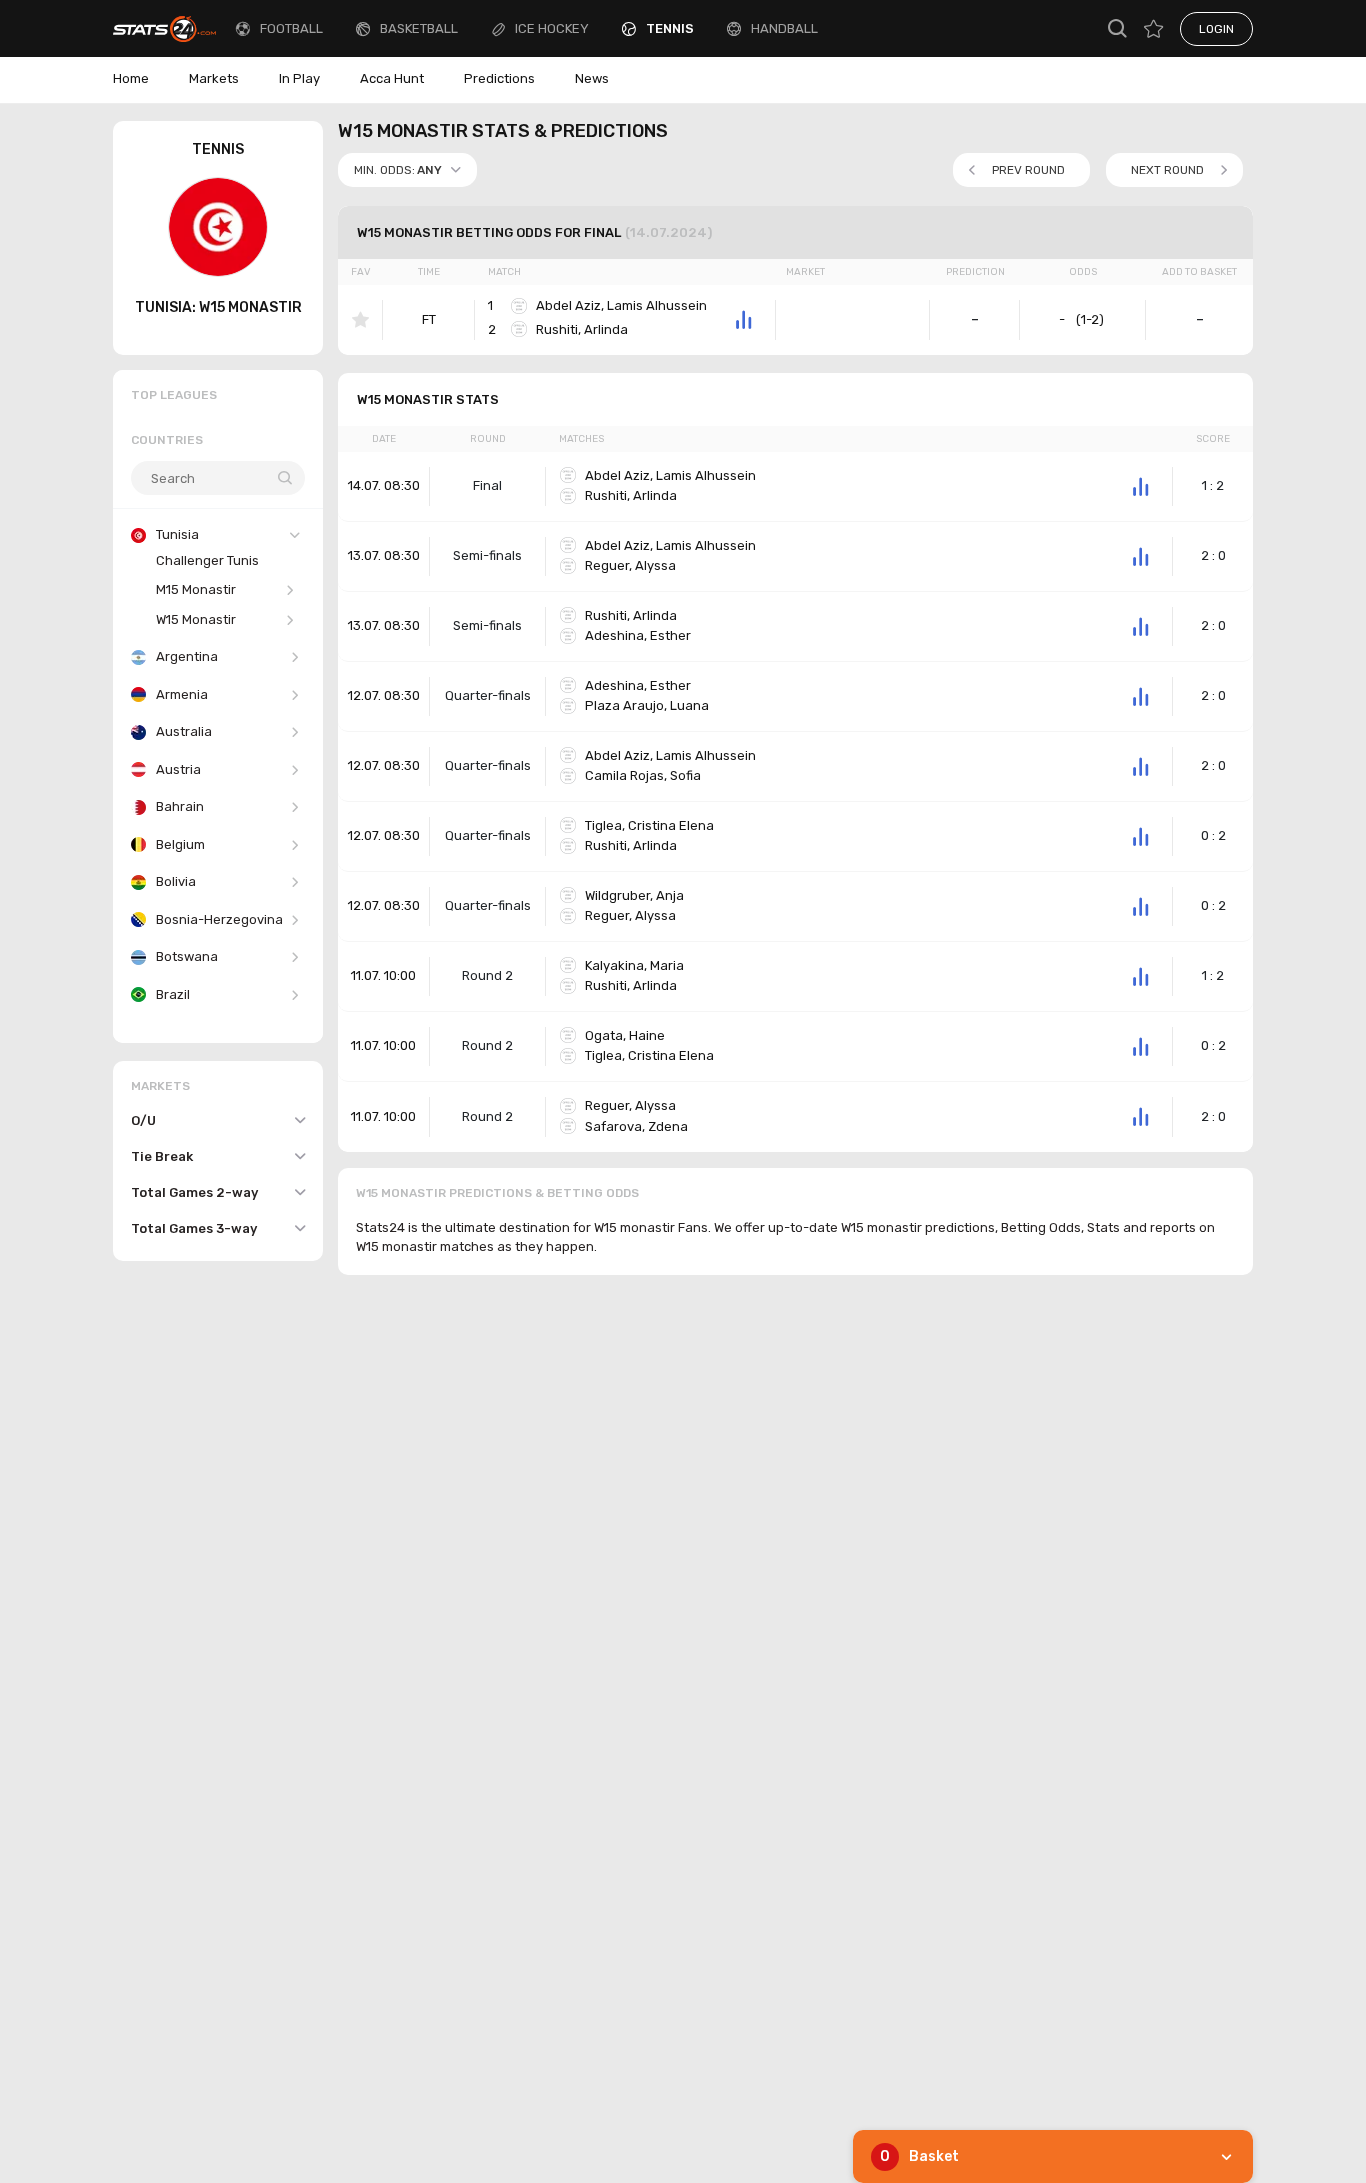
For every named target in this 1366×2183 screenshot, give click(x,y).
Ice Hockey (552, 28)
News (592, 78)
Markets (214, 78)
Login (1216, 29)
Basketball (419, 28)
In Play (299, 78)
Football (291, 28)
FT (429, 319)
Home (131, 78)
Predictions (499, 78)
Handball (784, 28)
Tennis (670, 28)
